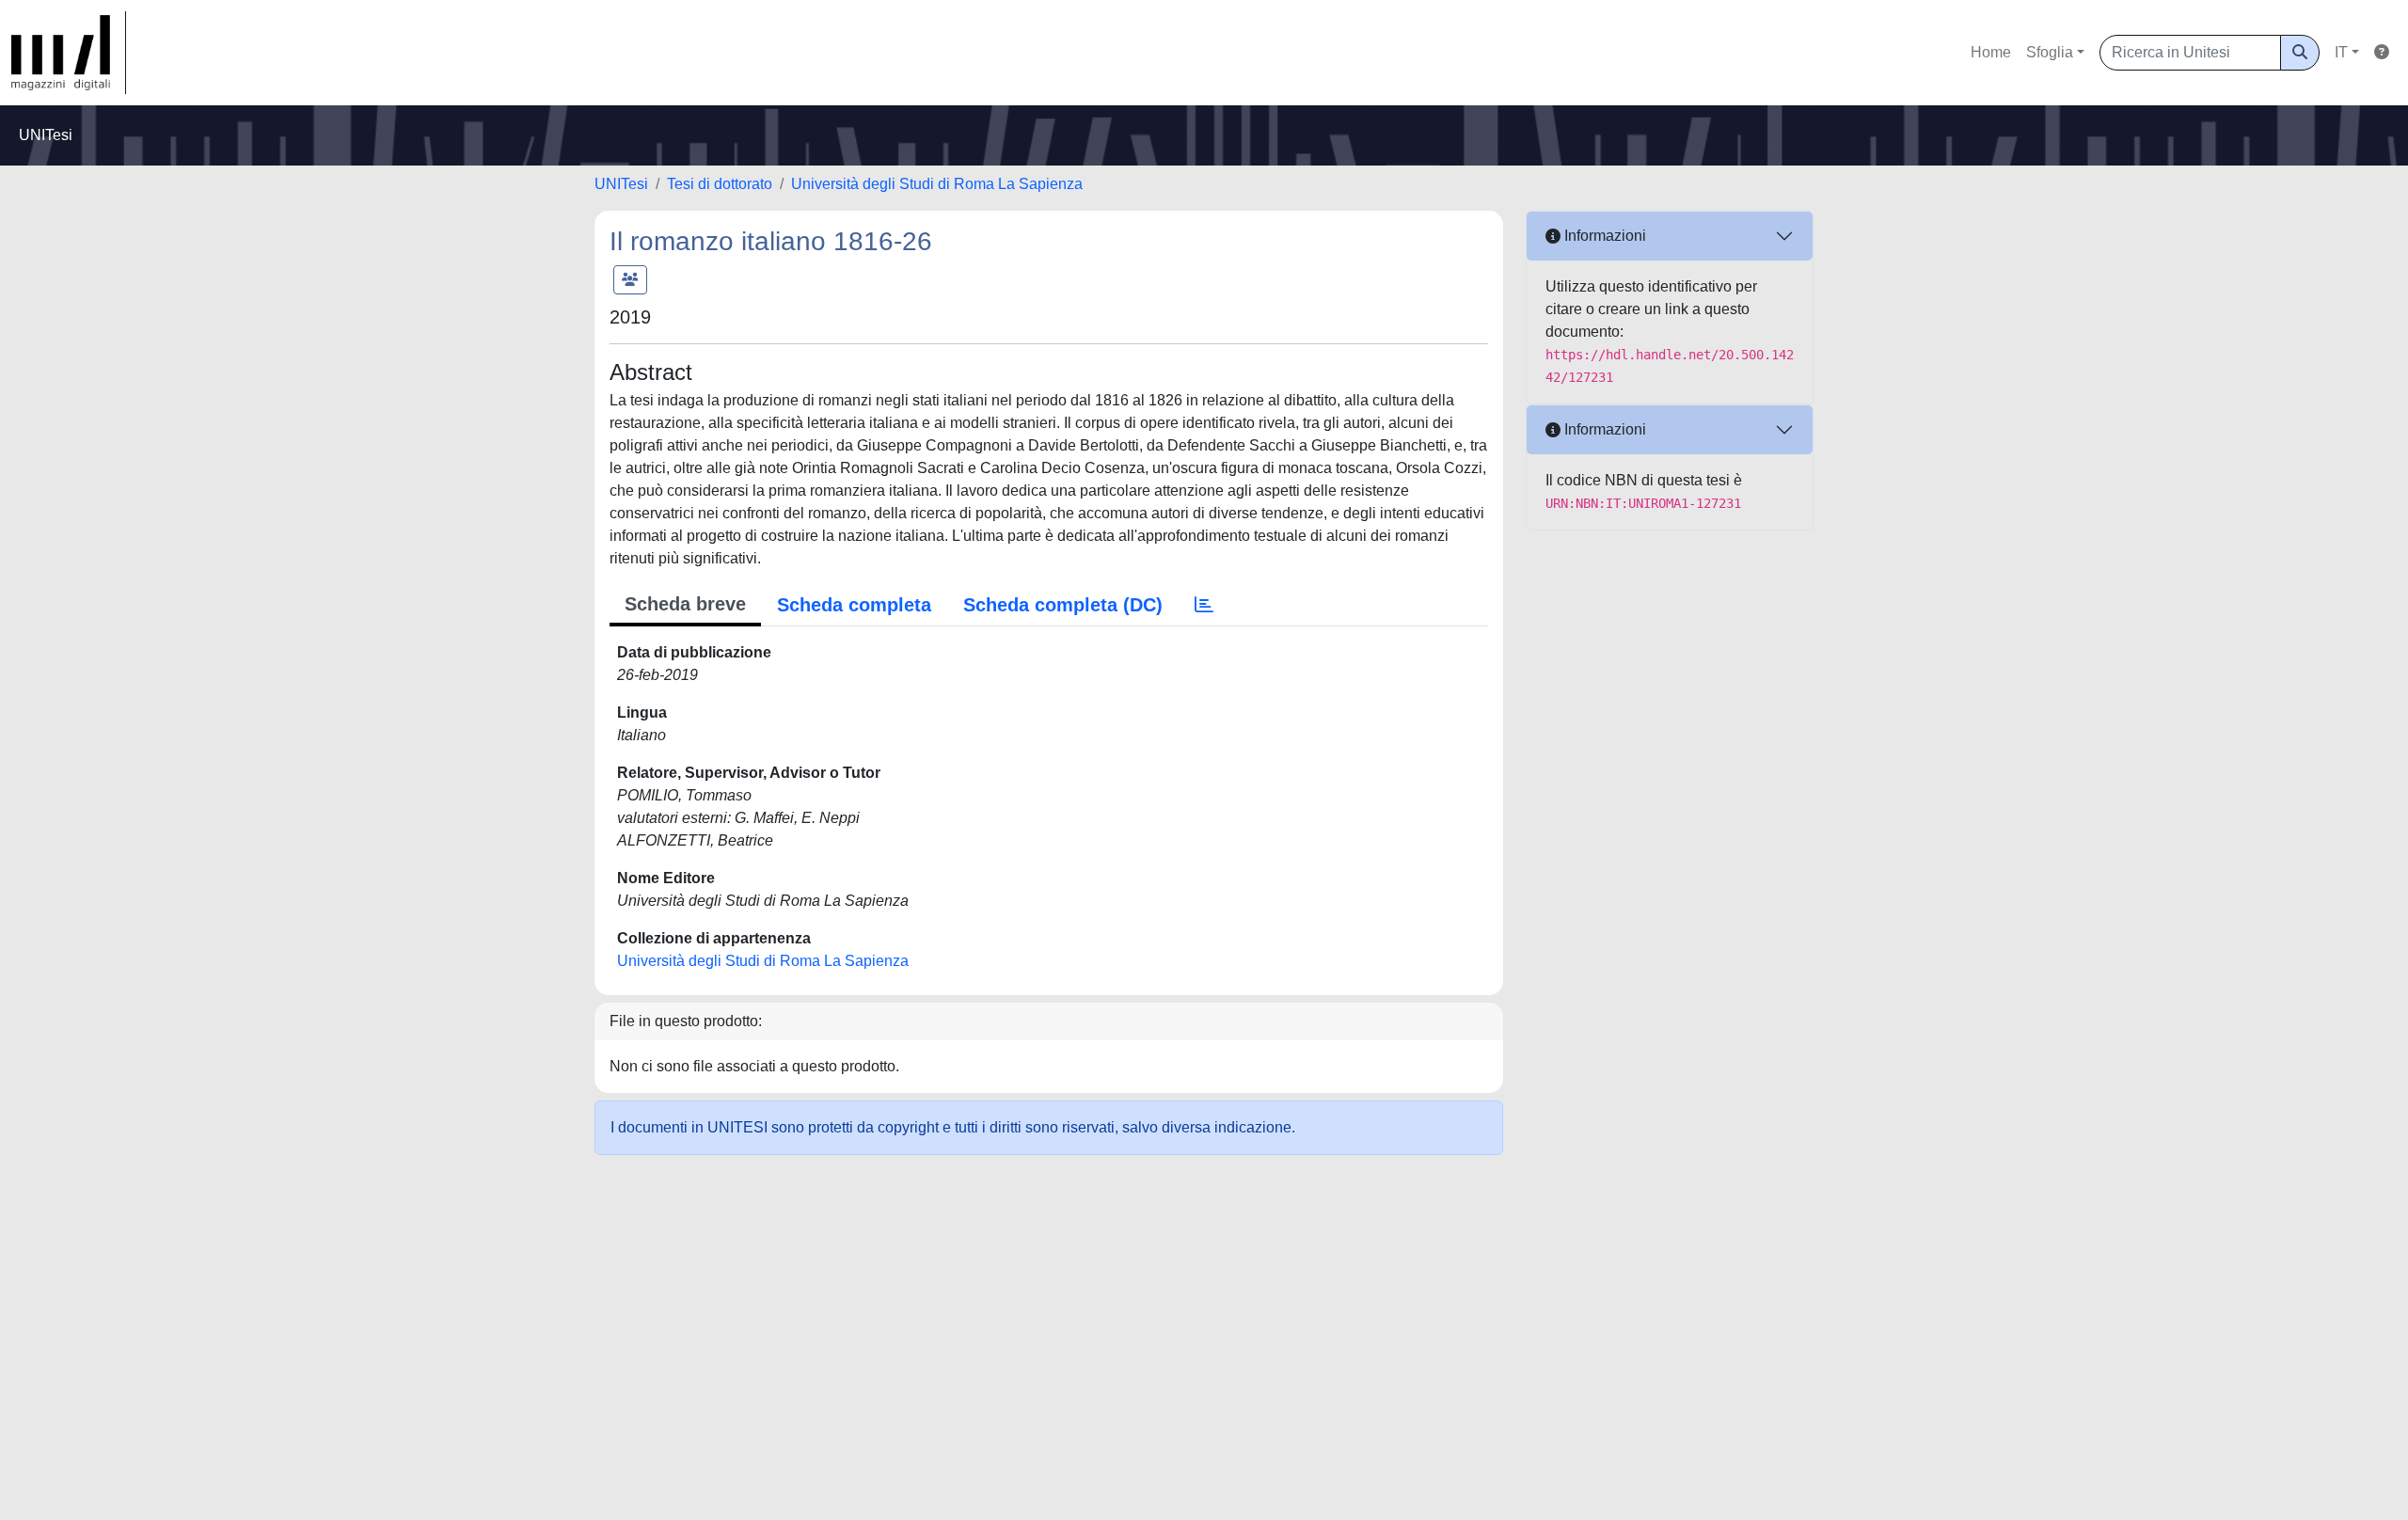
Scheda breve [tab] (685, 604)
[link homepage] (69, 53)
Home (1991, 52)
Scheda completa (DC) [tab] (1063, 605)
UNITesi (621, 184)
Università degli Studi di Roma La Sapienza (937, 184)
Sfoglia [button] (2050, 52)
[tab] (1204, 605)
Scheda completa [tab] (854, 605)
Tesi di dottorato (720, 184)
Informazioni (1603, 236)
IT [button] (2341, 52)
